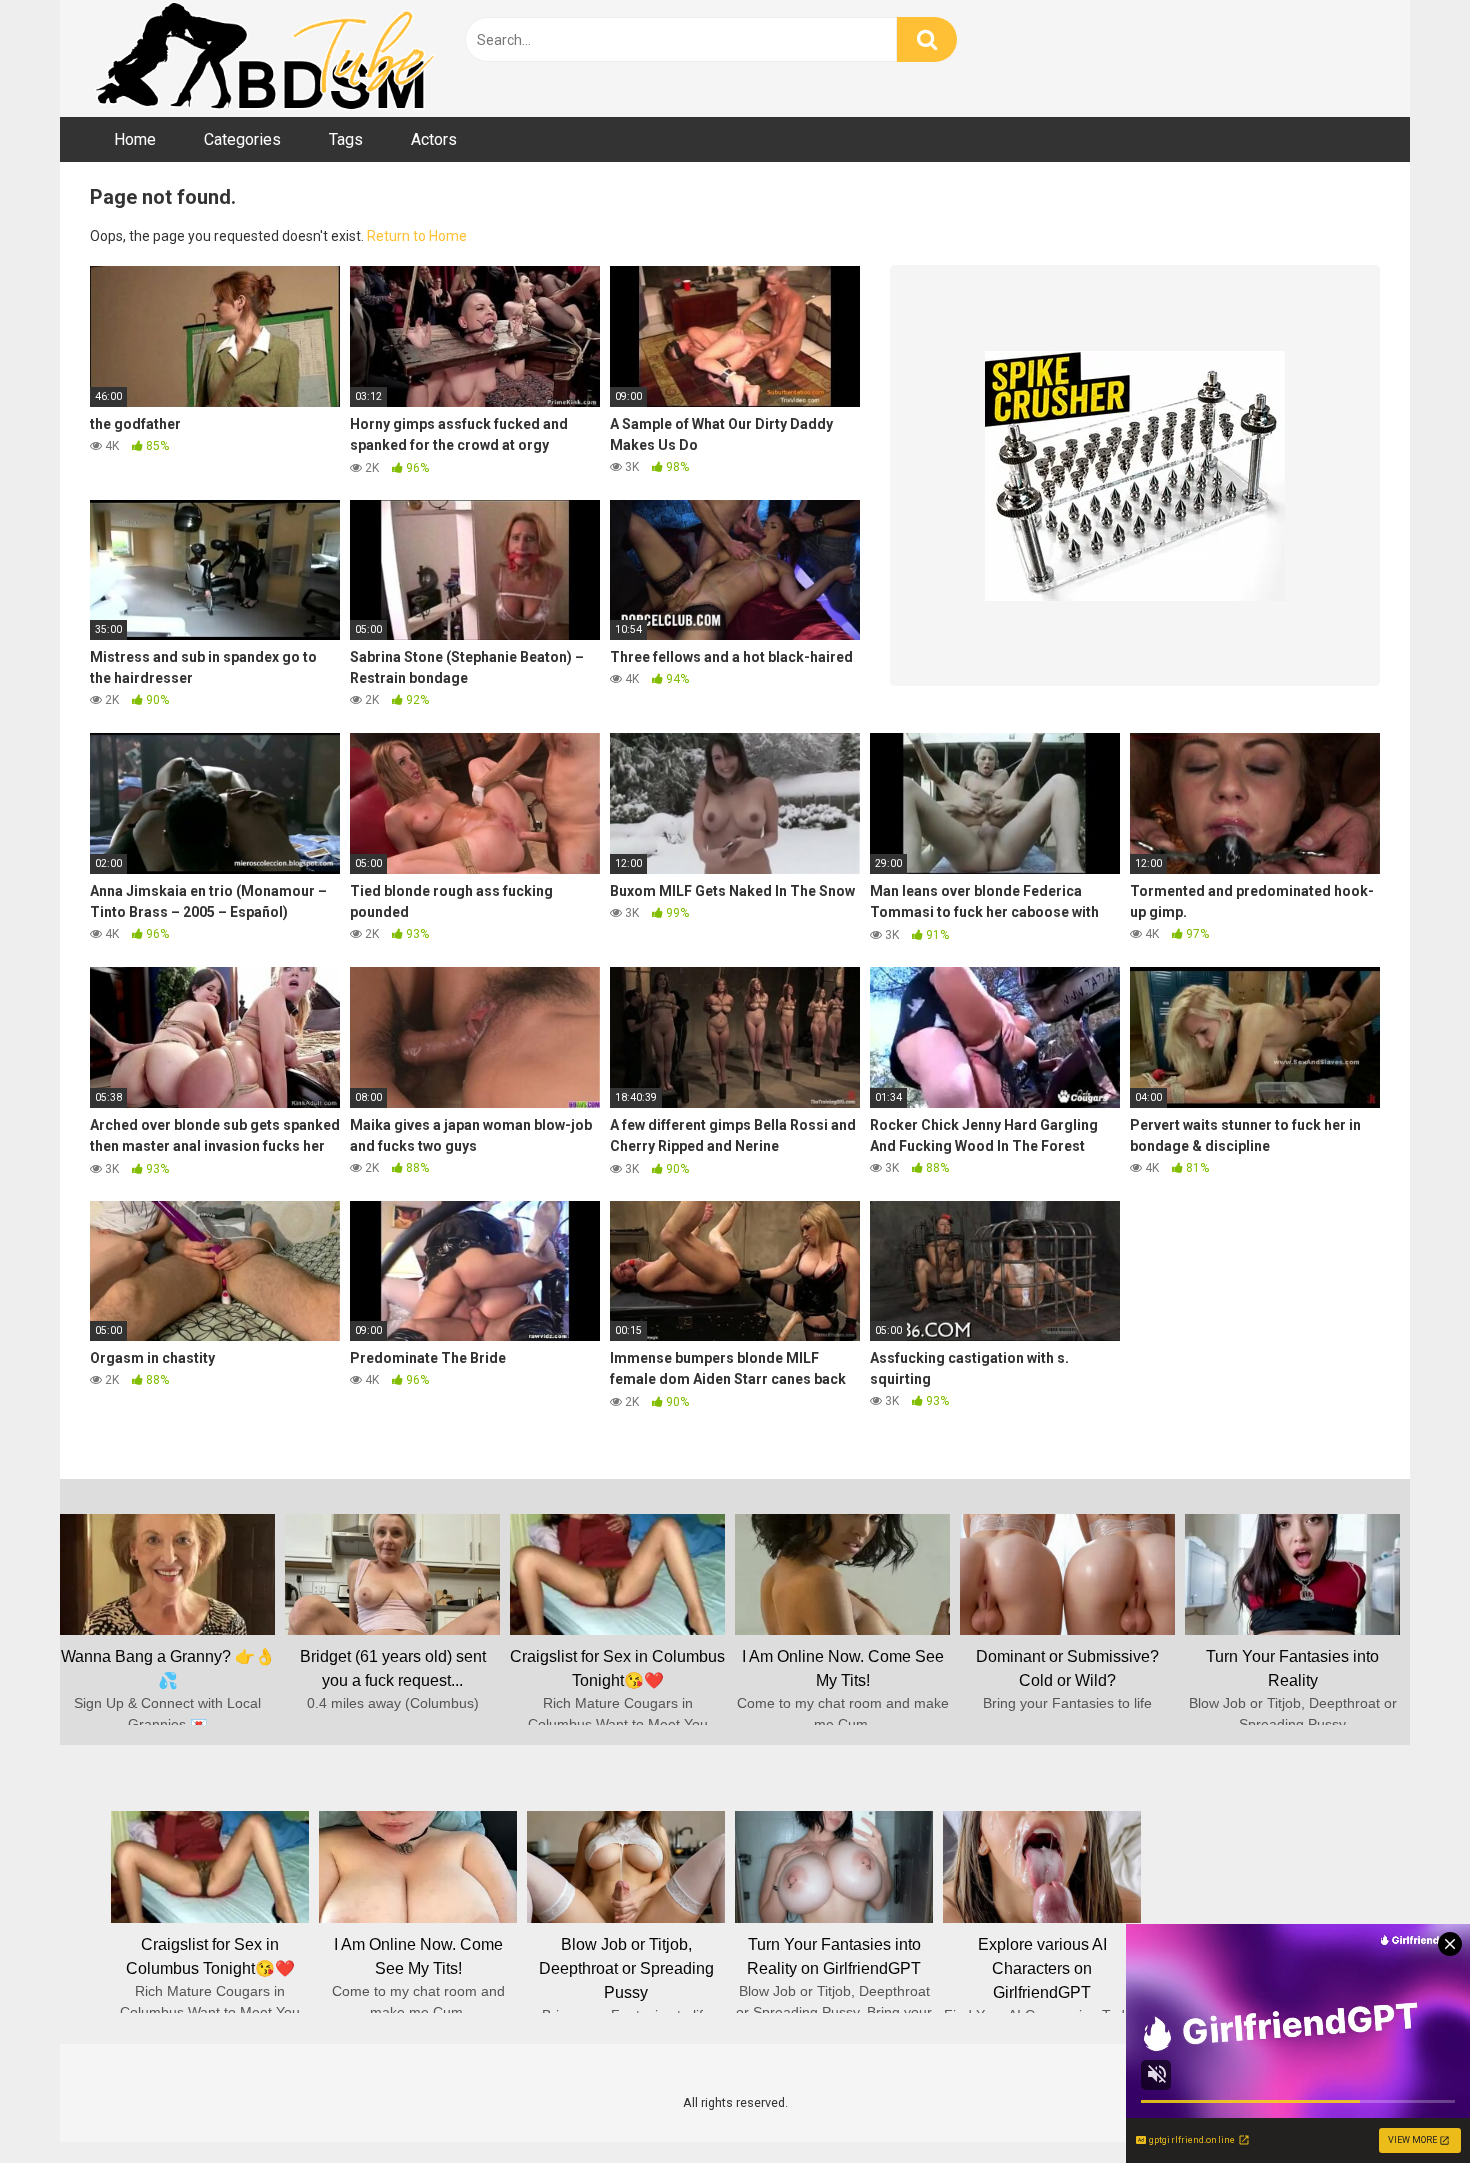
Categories (242, 139)
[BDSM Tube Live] (265, 58)
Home (135, 139)
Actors (434, 139)
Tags (346, 139)
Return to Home (417, 236)
